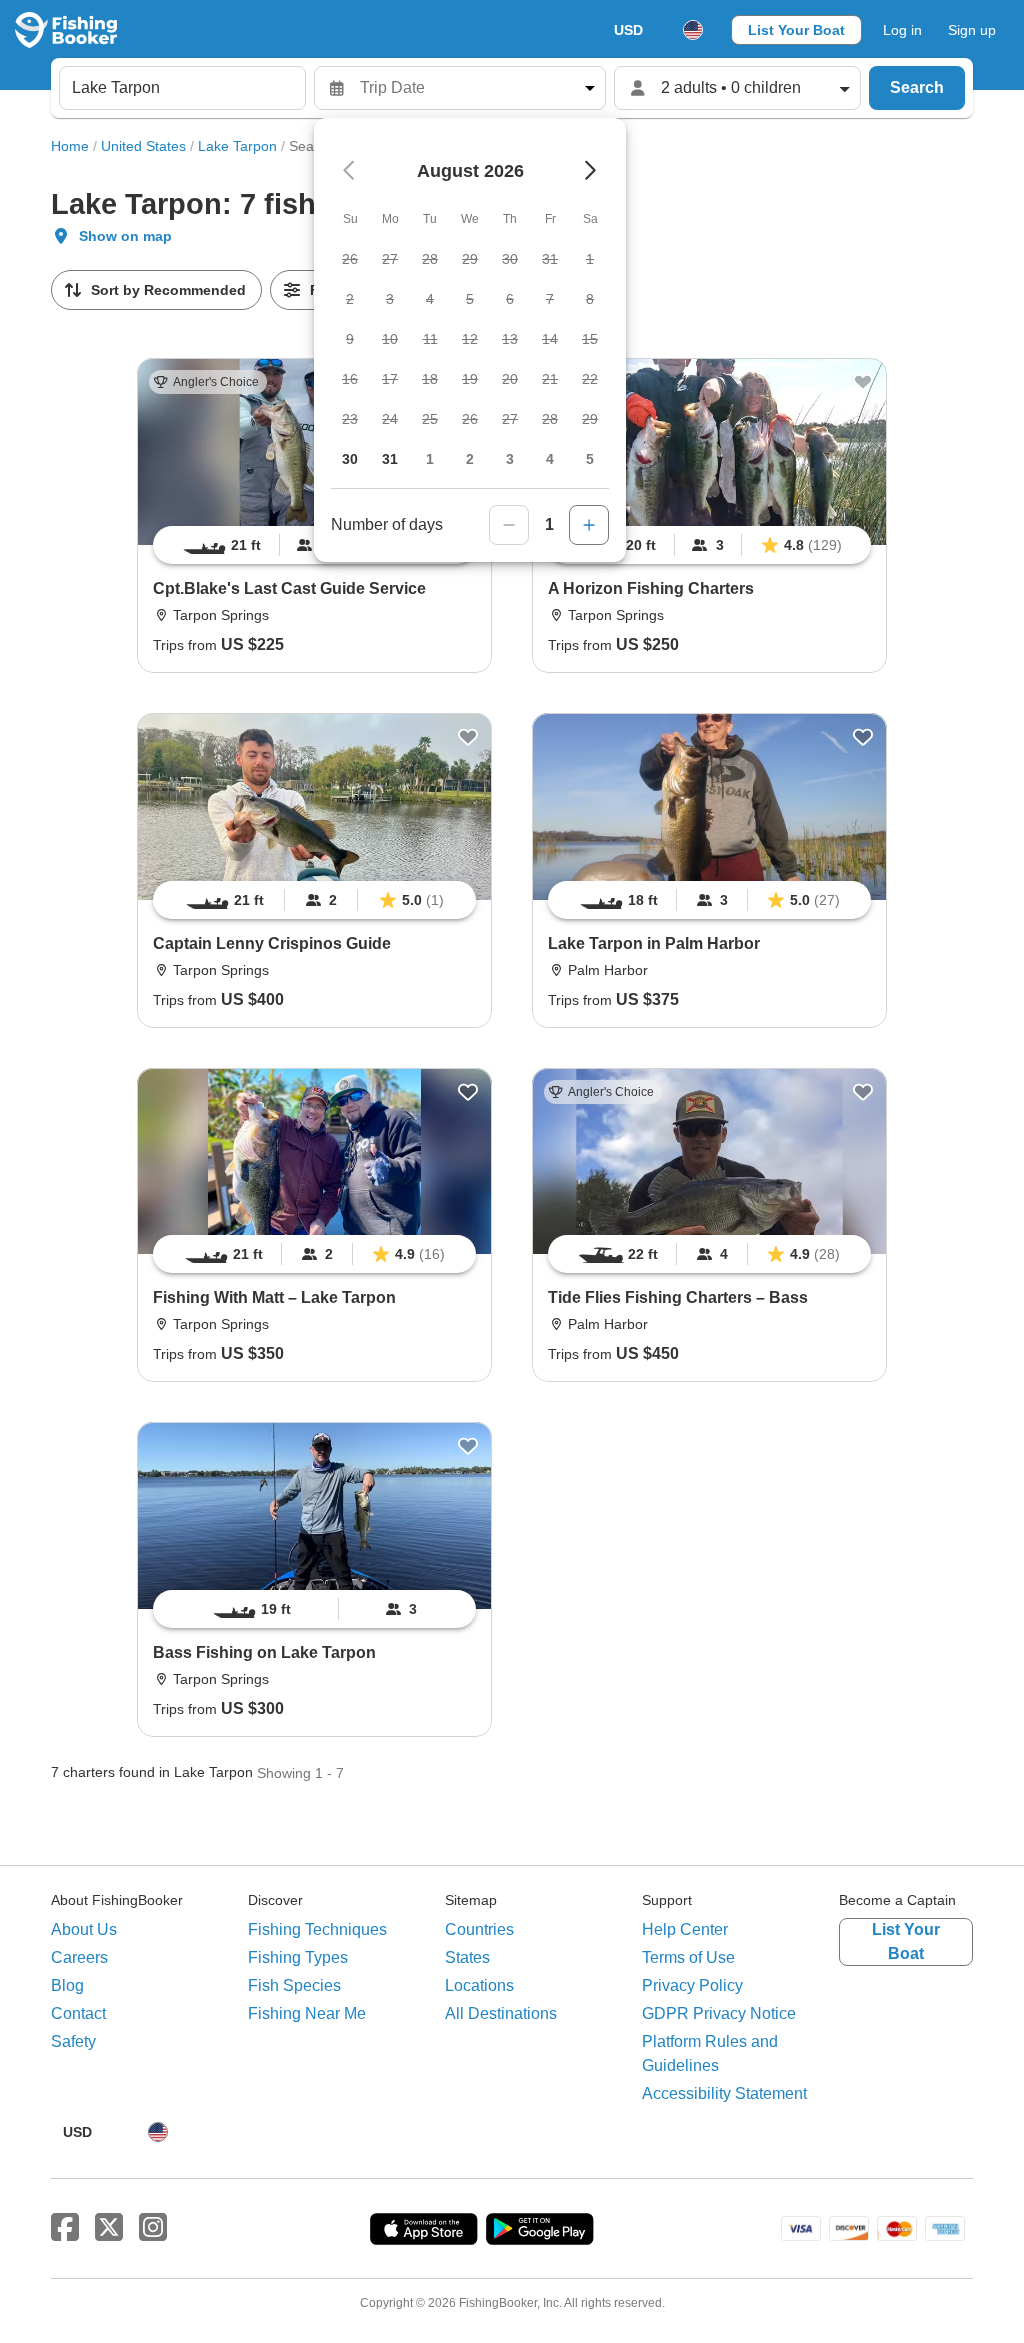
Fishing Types (298, 1957)
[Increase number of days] (589, 525)
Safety (73, 2041)
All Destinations (501, 2013)
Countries (479, 1929)
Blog (67, 1985)
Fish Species (294, 1985)
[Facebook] (65, 2228)
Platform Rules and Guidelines (710, 2053)
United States (143, 146)
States (467, 1957)
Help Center (685, 1929)
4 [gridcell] (550, 459)
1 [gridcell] (430, 459)
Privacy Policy (692, 1985)
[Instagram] (153, 2228)
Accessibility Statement (724, 2093)
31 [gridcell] (390, 459)
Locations (479, 1985)
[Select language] (693, 30)
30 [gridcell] (350, 459)
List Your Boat (796, 30)
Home (70, 146)
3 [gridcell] (510, 459)
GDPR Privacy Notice (719, 2013)
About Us (84, 1929)
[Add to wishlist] (863, 382)
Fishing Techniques (317, 1929)
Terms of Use (688, 1957)
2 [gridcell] (470, 459)
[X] (109, 2228)
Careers (79, 1957)
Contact (78, 2013)
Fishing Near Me (307, 2013)
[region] (709, 545)
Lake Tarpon (237, 146)
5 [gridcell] (590, 459)
